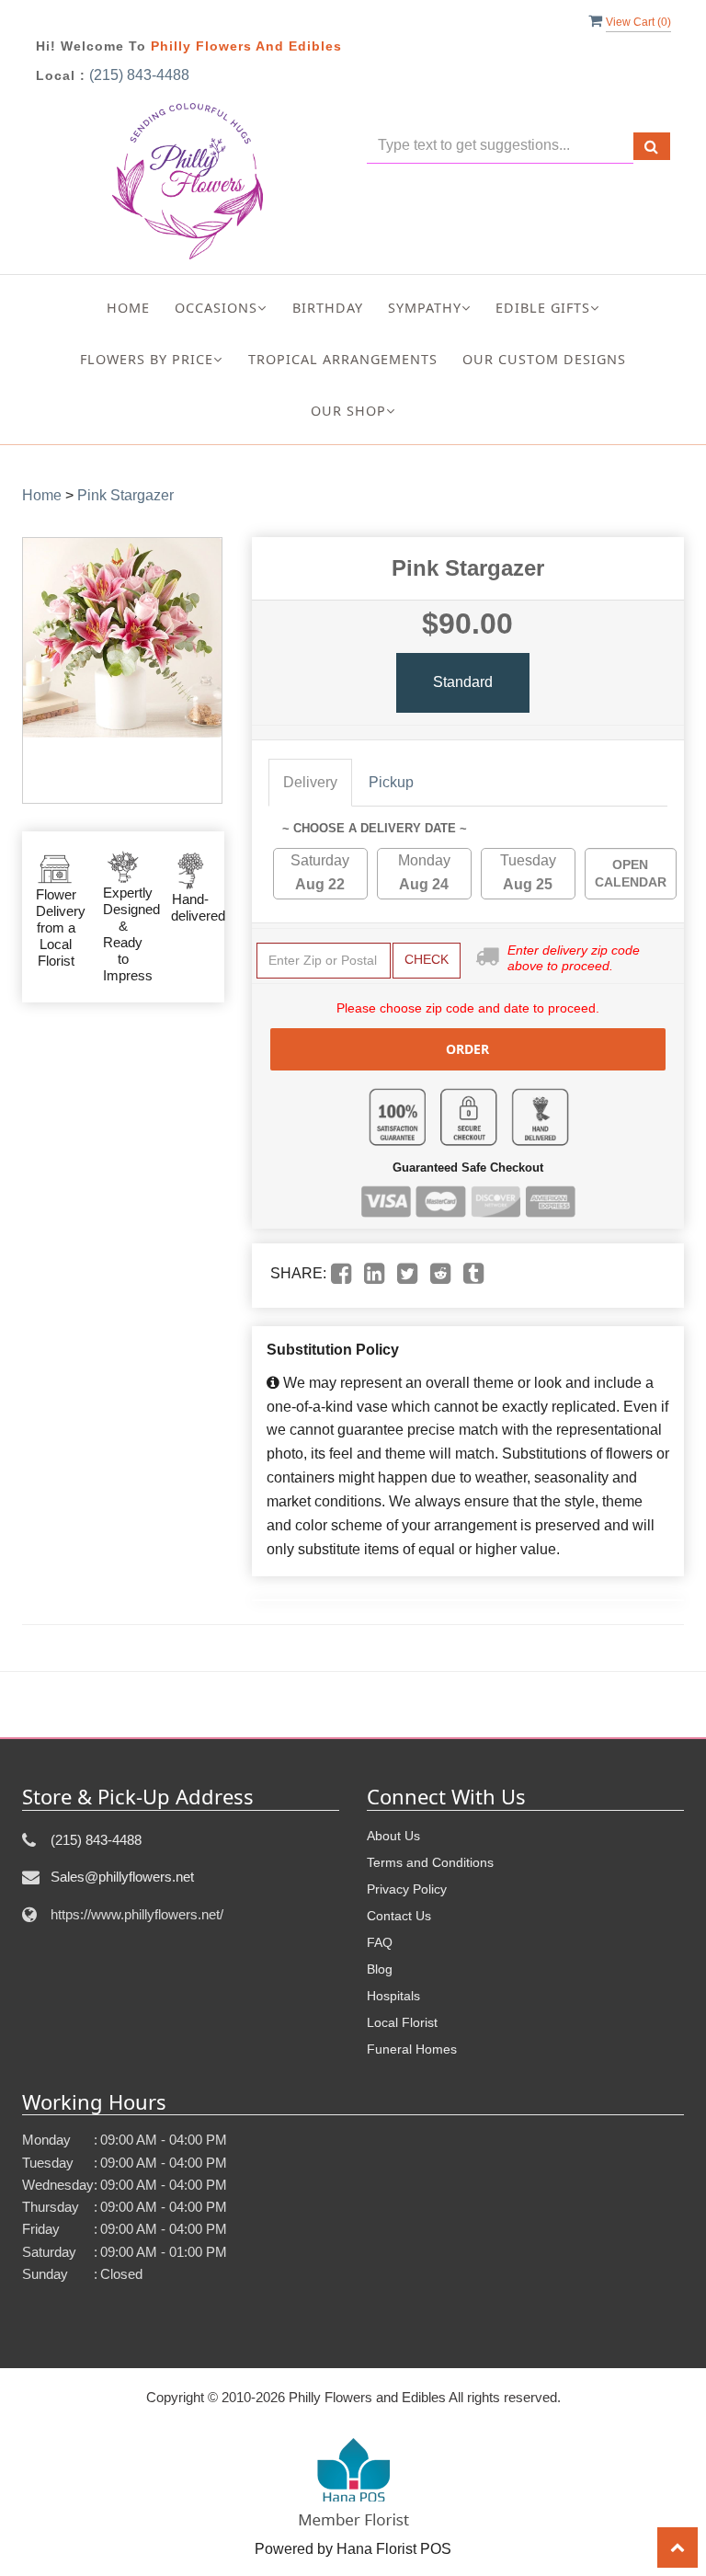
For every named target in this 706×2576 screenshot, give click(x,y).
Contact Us (399, 1916)
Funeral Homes (412, 2049)
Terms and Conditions (430, 1862)
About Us (393, 1836)
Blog (380, 1969)
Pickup (391, 782)
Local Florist (402, 2022)
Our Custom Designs (544, 359)
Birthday (328, 308)
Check (427, 959)
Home (128, 308)
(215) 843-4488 (139, 75)
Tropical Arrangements (343, 359)
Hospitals (393, 1996)
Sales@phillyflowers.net (122, 1877)
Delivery (310, 782)
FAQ (380, 1942)
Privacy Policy (407, 1889)
